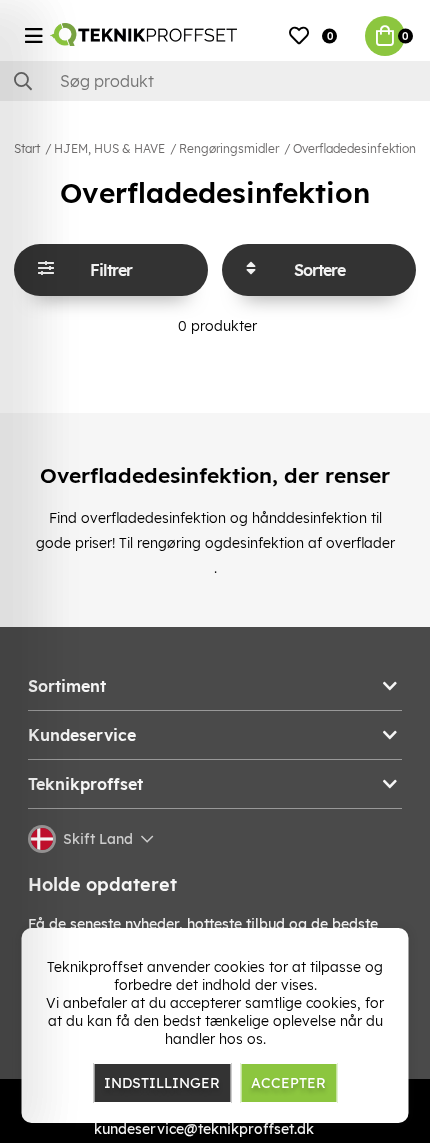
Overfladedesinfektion (354, 148)
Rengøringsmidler (229, 148)
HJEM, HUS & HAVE (109, 148)
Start (27, 148)
